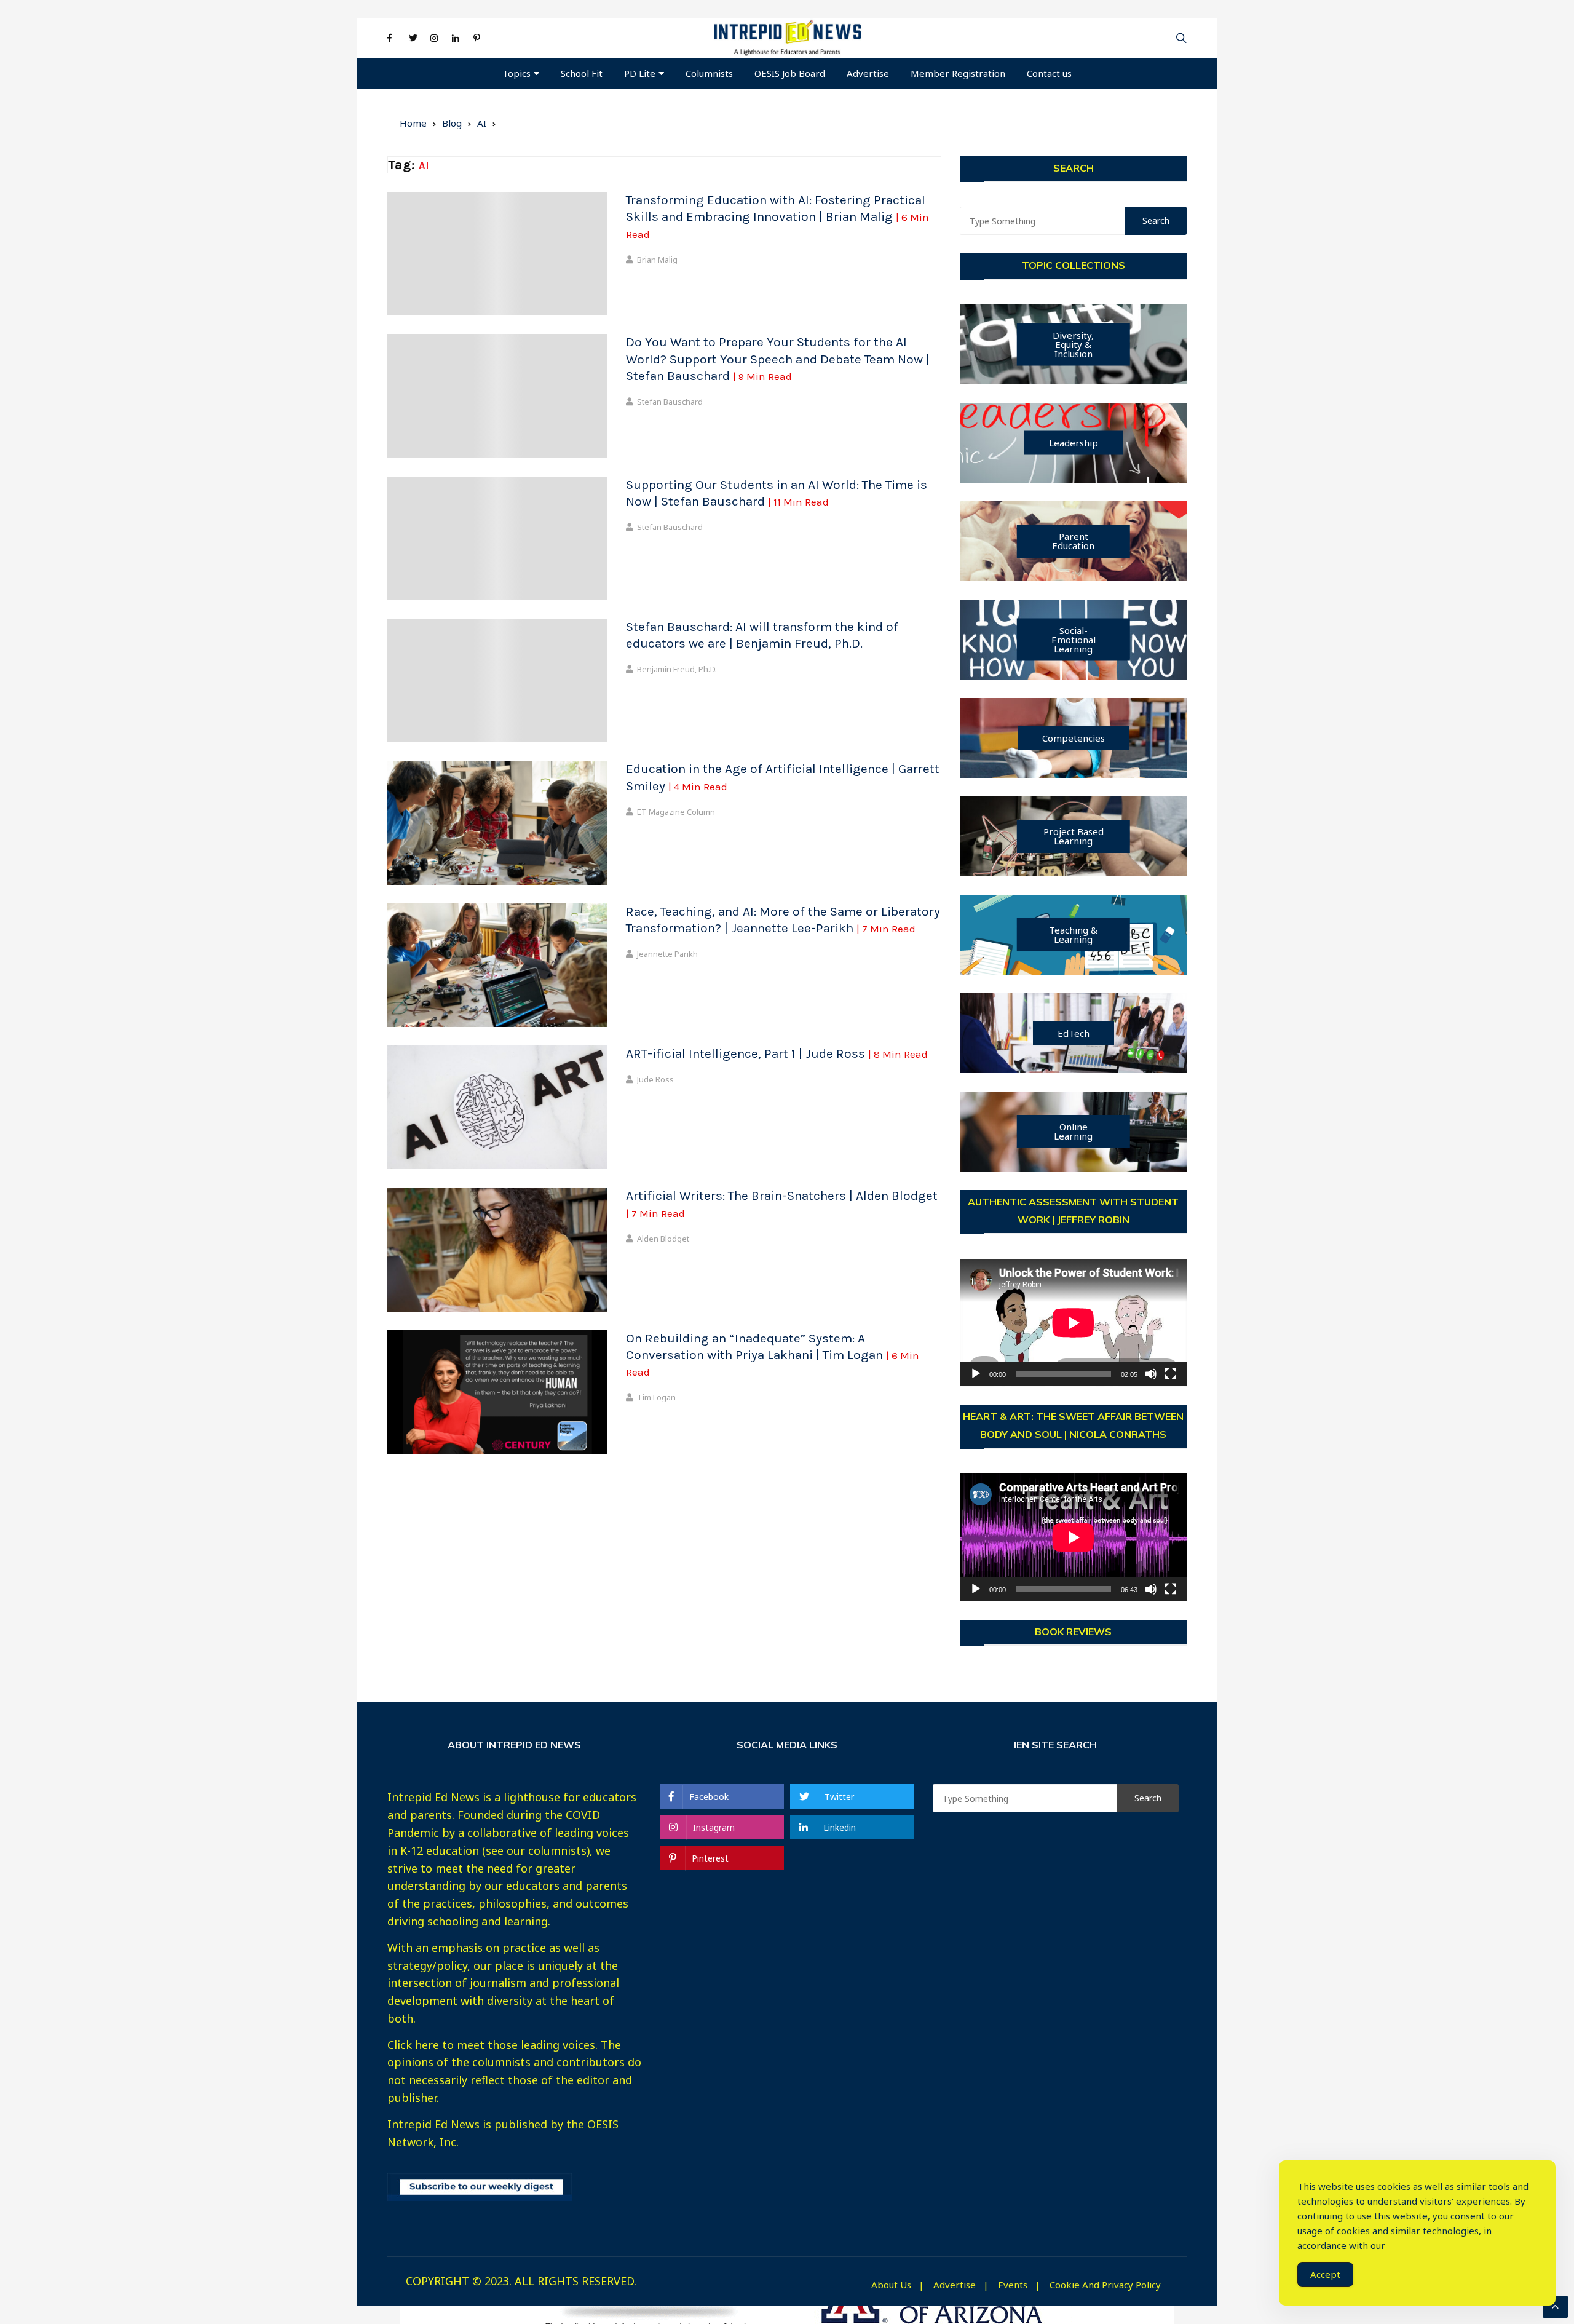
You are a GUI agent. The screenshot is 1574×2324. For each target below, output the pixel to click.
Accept (1325, 2274)
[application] (1073, 1323)
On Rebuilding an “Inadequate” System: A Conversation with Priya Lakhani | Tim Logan (773, 1355)
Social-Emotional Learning (1074, 640)
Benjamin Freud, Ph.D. (677, 669)
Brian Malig (657, 260)
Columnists (709, 73)
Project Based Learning (1074, 836)
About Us (891, 2285)
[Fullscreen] (1171, 1374)
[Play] (976, 1374)
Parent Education (1073, 541)
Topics (516, 73)
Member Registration (958, 73)
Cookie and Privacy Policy (1105, 2285)
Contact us (1049, 73)
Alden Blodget (663, 1239)
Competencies (1074, 738)
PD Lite (640, 73)
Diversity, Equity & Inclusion (1073, 344)
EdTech (1074, 1033)
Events (1013, 2285)
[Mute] (1151, 1374)
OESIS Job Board (790, 73)
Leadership (1074, 443)
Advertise (868, 73)
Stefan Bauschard (670, 402)
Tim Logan (656, 1397)
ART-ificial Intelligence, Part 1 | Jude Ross (777, 1053)
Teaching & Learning (1073, 934)
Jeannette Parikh (667, 954)
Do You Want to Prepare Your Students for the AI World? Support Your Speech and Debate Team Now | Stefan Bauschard (778, 359)
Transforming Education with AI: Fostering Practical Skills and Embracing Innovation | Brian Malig (777, 216)
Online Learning (1073, 1131)
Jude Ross (655, 1079)
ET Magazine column (676, 812)
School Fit (582, 73)
